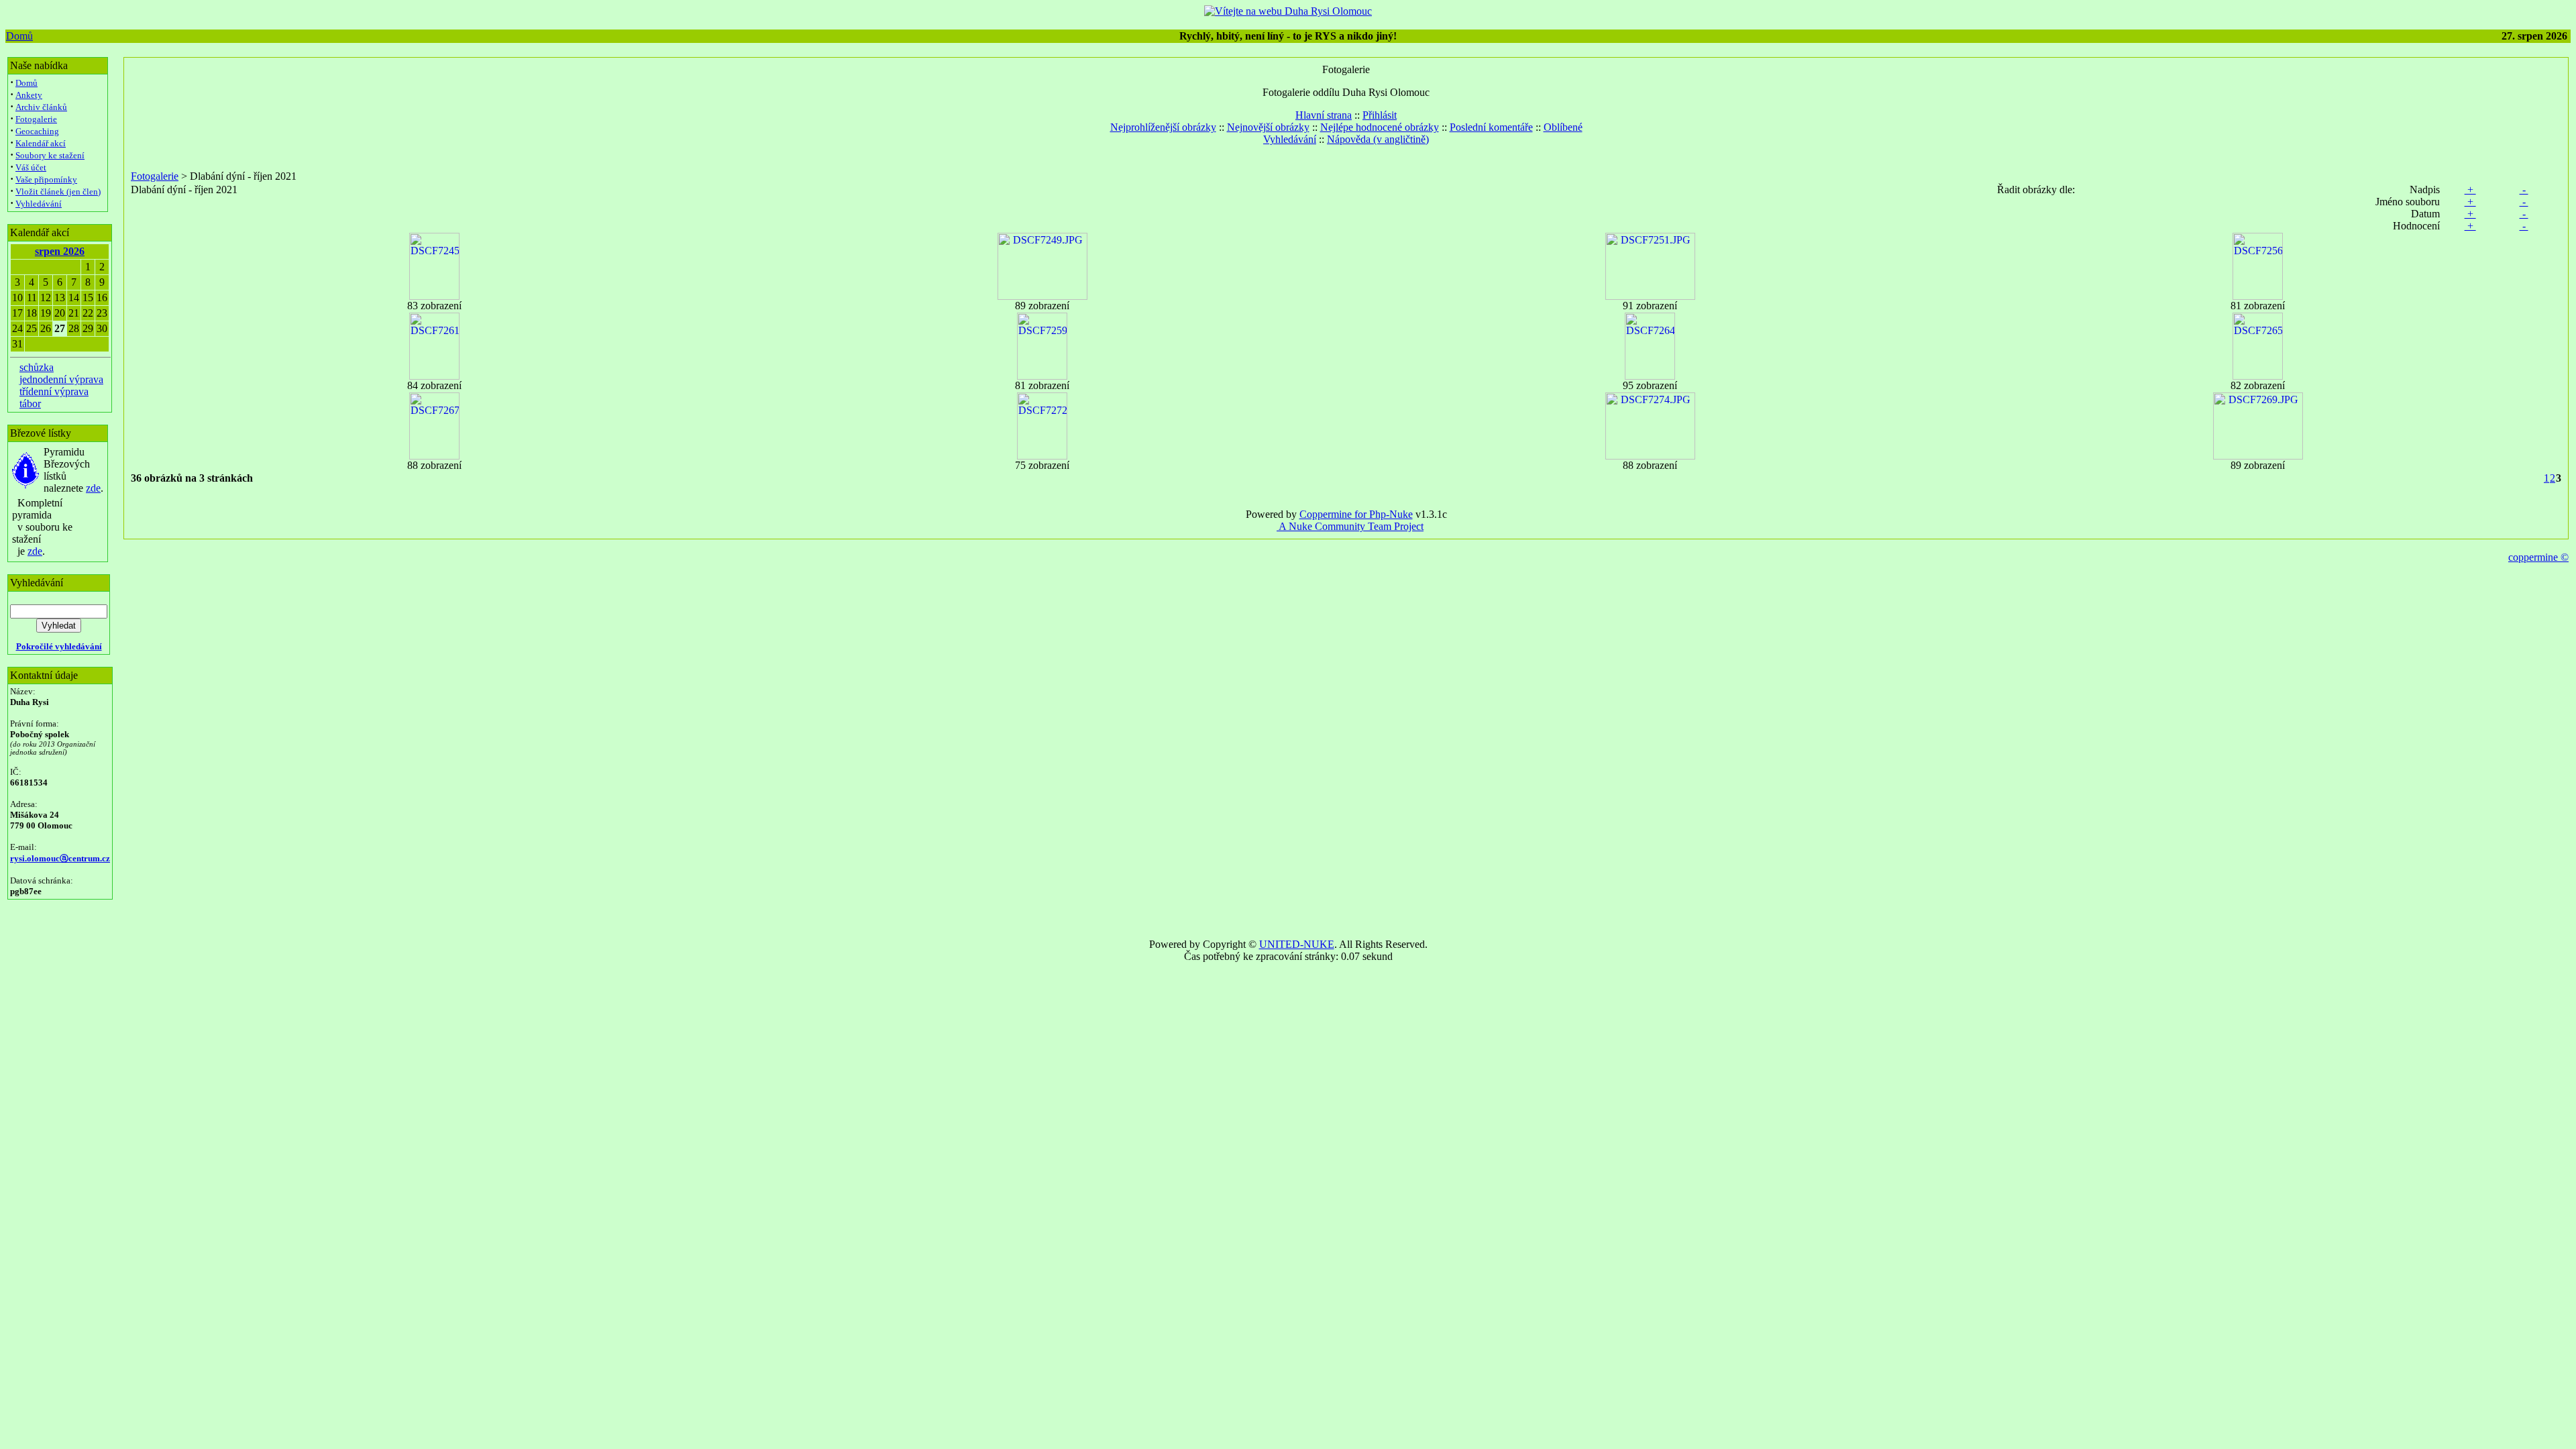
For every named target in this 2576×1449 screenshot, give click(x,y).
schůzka (37, 367)
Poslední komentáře (1491, 127)
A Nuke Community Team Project (1350, 526)
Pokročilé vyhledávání (59, 646)
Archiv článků (41, 107)
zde (93, 488)
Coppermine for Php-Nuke (1356, 514)
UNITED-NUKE (1297, 944)
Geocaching (37, 131)
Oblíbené (1563, 127)
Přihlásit (1380, 115)
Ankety (29, 95)
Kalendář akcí (41, 143)
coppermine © (2538, 557)
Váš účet (31, 167)
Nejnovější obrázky (1268, 127)
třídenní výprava (54, 391)
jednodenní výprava (61, 379)
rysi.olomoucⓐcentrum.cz (60, 858)
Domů (19, 36)
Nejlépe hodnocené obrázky (1380, 127)
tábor (30, 404)
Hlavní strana (1324, 115)
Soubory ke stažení (50, 155)
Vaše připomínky (46, 179)
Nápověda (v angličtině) (1378, 139)
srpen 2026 (60, 251)
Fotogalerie (36, 119)
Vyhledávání (39, 204)
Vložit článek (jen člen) (58, 192)
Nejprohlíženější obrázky (1163, 127)
